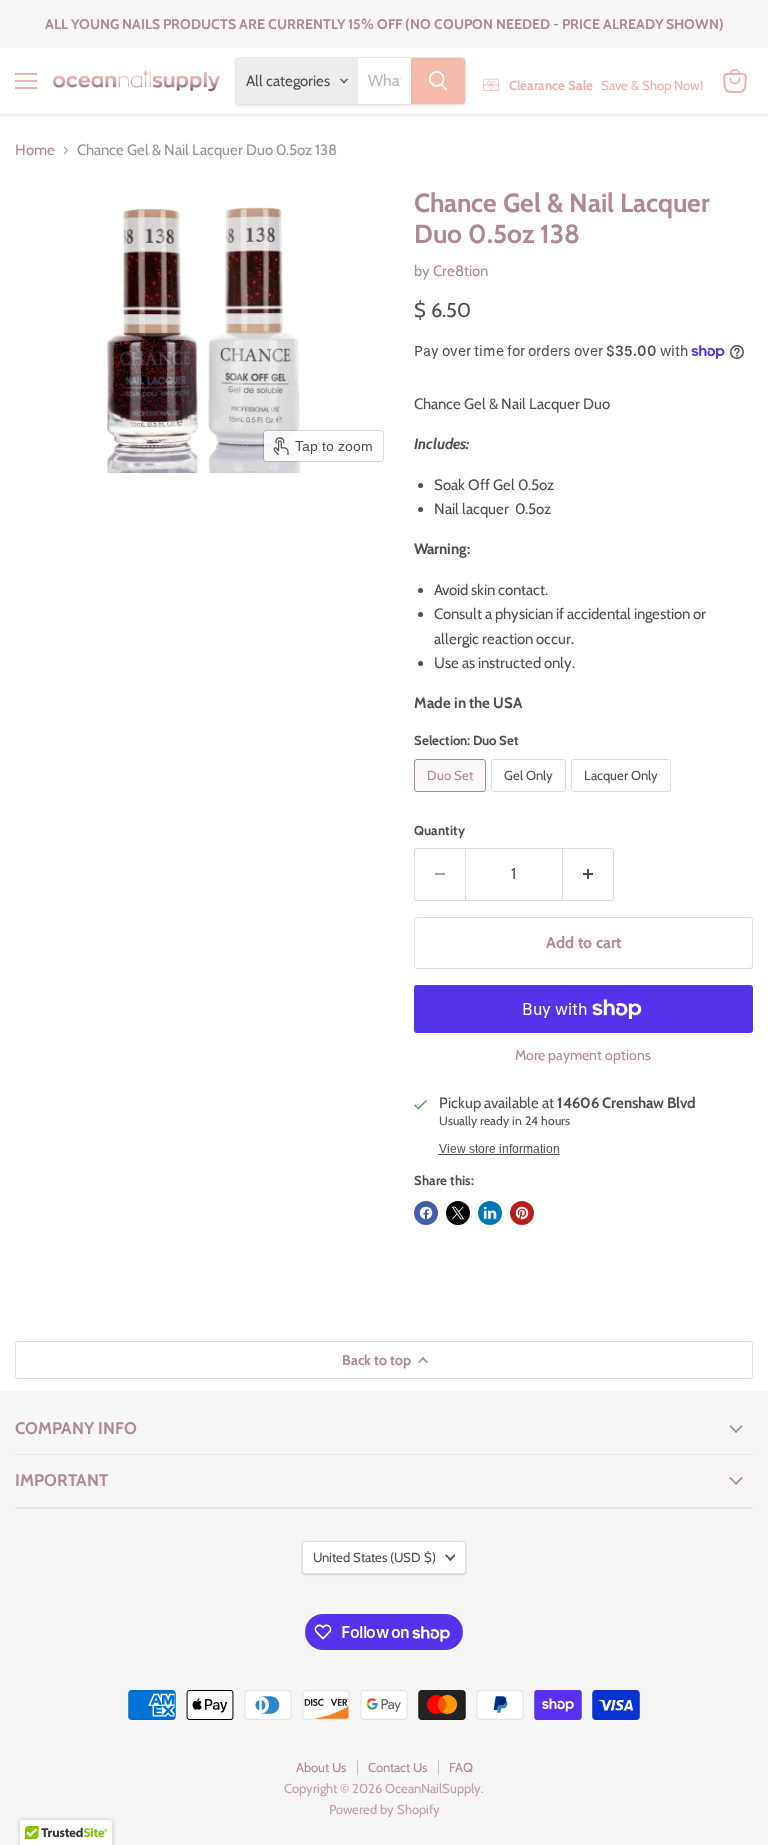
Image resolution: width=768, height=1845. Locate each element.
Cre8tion (460, 271)
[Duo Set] (452, 797)
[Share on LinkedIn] (490, 1213)
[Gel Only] (531, 797)
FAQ (461, 1767)
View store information (499, 1149)
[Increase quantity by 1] (588, 874)
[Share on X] (458, 1213)
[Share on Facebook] (426, 1213)
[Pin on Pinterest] (522, 1213)
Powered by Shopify (384, 1809)
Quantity (439, 830)
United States (374, 1557)
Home (35, 150)
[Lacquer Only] (623, 797)
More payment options (583, 1055)
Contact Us (397, 1767)
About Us (321, 1767)
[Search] (438, 81)
